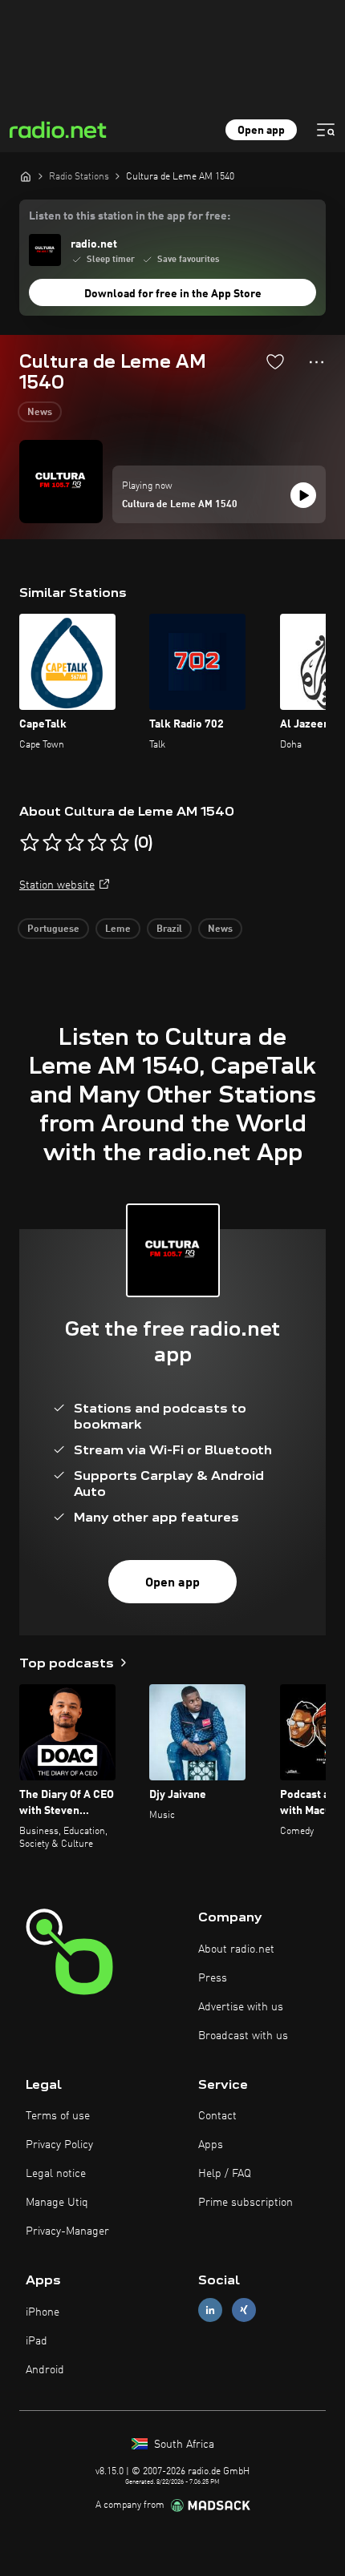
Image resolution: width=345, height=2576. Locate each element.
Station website (57, 885)
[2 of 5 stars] (52, 843)
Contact (217, 2116)
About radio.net (236, 1949)
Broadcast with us (243, 2036)
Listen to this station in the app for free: (130, 216)
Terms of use (58, 2116)
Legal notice (56, 2174)
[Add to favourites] (275, 361)
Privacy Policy (59, 2145)
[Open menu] (326, 130)
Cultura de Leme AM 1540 (180, 505)
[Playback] (303, 495)
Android (45, 2370)
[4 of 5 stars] (97, 843)
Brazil (169, 929)
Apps (211, 2145)
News (40, 413)
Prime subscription (246, 2203)
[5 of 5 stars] (120, 843)
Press (213, 1978)
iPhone (43, 2312)
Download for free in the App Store (173, 294)
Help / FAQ (225, 2174)
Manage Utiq (57, 2203)
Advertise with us (241, 2007)
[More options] (317, 362)
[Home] (26, 176)
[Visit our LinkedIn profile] (210, 2310)
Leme (118, 929)
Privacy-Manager (67, 2231)
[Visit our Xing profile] (244, 2310)
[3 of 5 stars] (75, 843)
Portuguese (53, 929)
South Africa (183, 2445)
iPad (37, 2341)
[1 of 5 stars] (30, 843)
